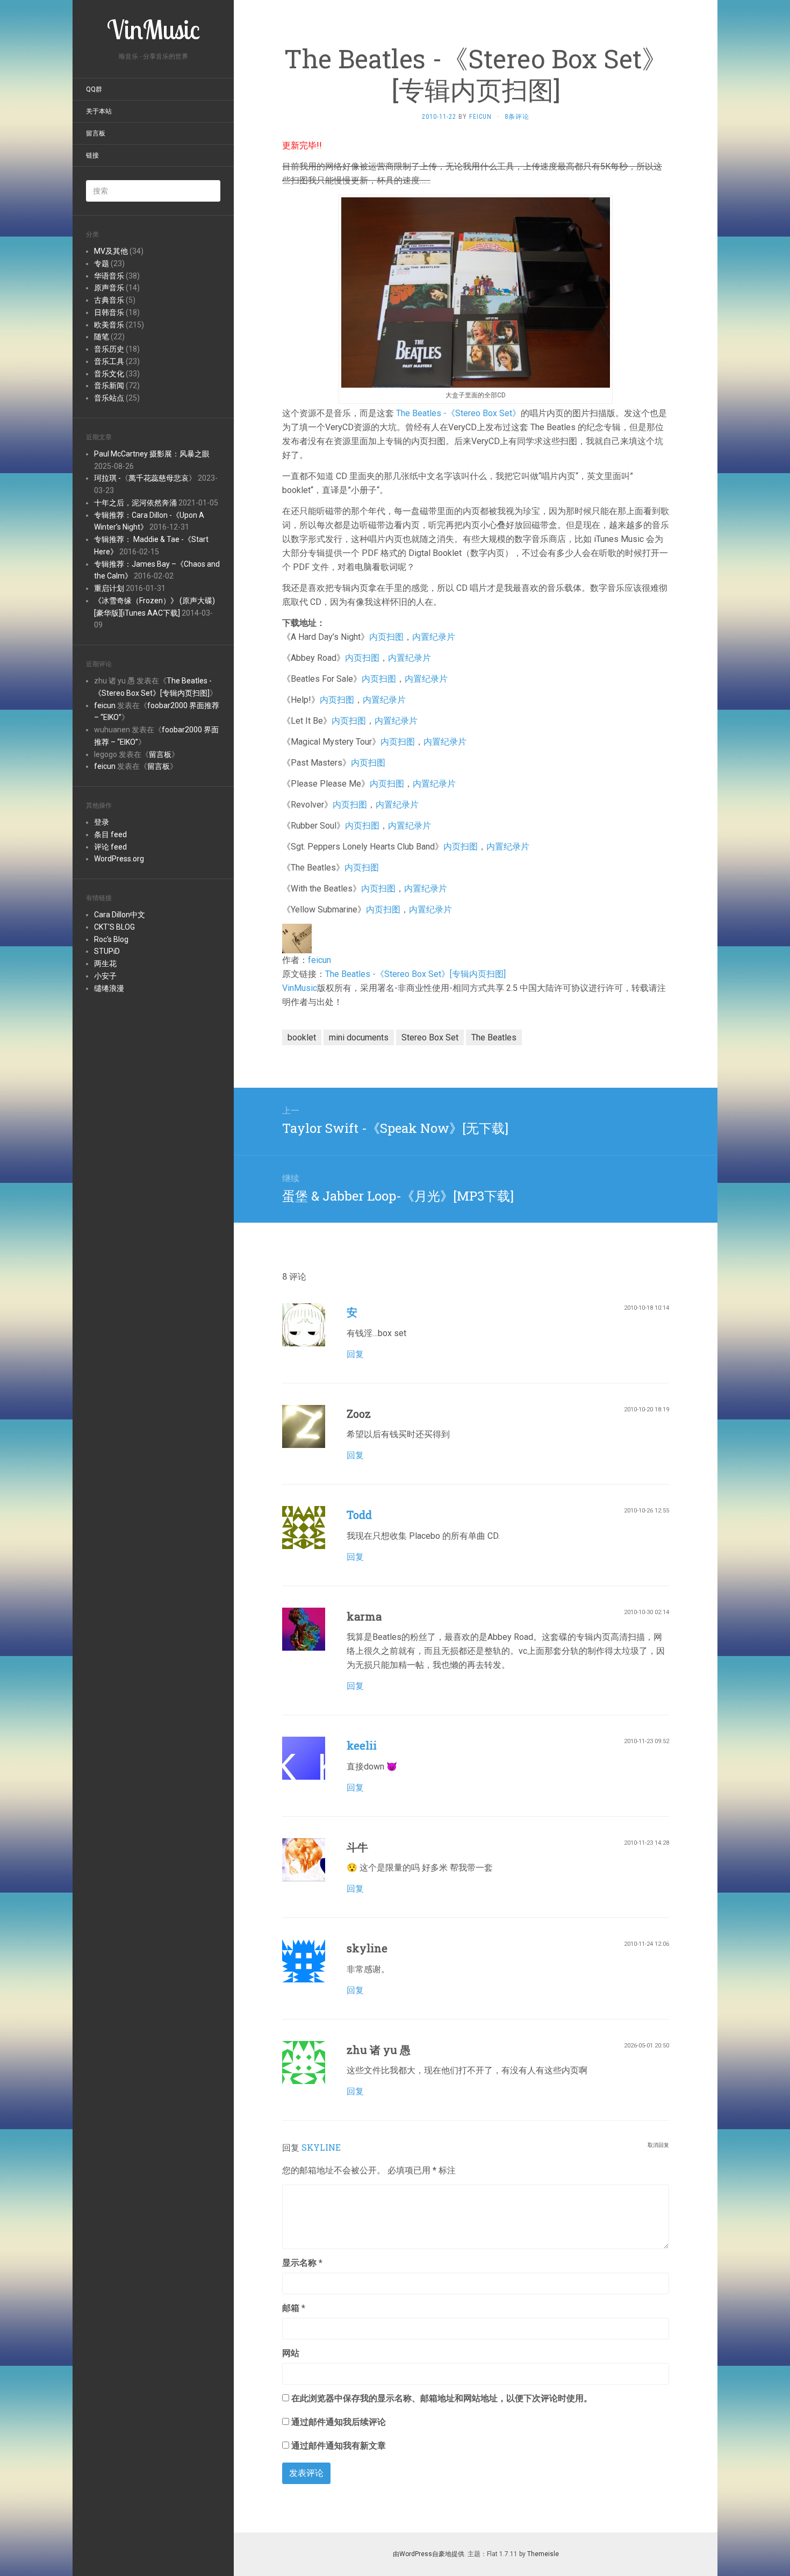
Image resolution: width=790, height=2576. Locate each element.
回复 (355, 1354)
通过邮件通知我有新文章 (339, 2446)
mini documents (359, 1037)
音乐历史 (109, 349)
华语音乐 (109, 276)
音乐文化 (109, 374)
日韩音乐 (109, 312)
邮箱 (294, 2308)
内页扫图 (386, 637)
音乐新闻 (109, 386)
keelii (362, 1745)
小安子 (105, 976)
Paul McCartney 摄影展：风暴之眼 (152, 454)
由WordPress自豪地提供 (429, 2554)
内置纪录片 (434, 637)
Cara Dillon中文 (120, 915)
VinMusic (300, 988)
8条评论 (517, 117)
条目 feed (110, 834)
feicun (105, 705)
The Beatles (494, 1037)
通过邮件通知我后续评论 (339, 2422)
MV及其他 (111, 251)
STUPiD (107, 951)
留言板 (96, 133)
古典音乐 (109, 300)
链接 (92, 155)
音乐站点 (109, 398)
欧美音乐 (109, 325)
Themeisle (543, 2554)
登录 (102, 822)
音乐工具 (109, 361)
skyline (321, 2147)
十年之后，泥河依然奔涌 (135, 503)
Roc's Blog (111, 939)
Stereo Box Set (430, 1037)
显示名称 (302, 2263)
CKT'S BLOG (114, 927)
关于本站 (99, 111)
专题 (102, 263)
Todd (359, 1515)
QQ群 (94, 89)
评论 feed (110, 847)
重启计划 (109, 588)
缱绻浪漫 (109, 988)
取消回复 (658, 2145)
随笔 (102, 337)
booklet (302, 1037)
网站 (291, 2353)
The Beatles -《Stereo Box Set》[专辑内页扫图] (415, 974)
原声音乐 (109, 288)
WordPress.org (119, 859)
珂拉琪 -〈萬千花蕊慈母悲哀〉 (145, 478)
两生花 (105, 964)
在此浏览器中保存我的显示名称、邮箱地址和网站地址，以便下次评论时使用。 (442, 2398)
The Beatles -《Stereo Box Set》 (458, 413)
